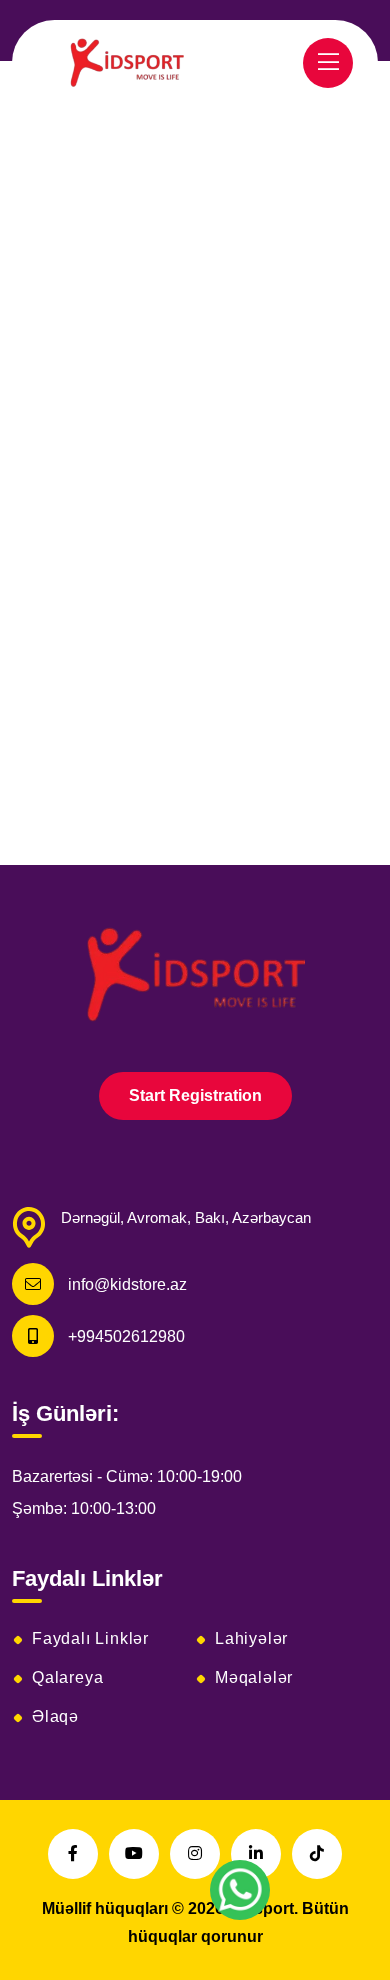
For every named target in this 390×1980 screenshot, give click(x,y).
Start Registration (195, 1095)
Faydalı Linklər (90, 1639)
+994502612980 (126, 1336)
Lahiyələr (251, 1639)
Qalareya (67, 1678)
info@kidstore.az (127, 1284)
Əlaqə (55, 1717)
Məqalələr (254, 1678)
